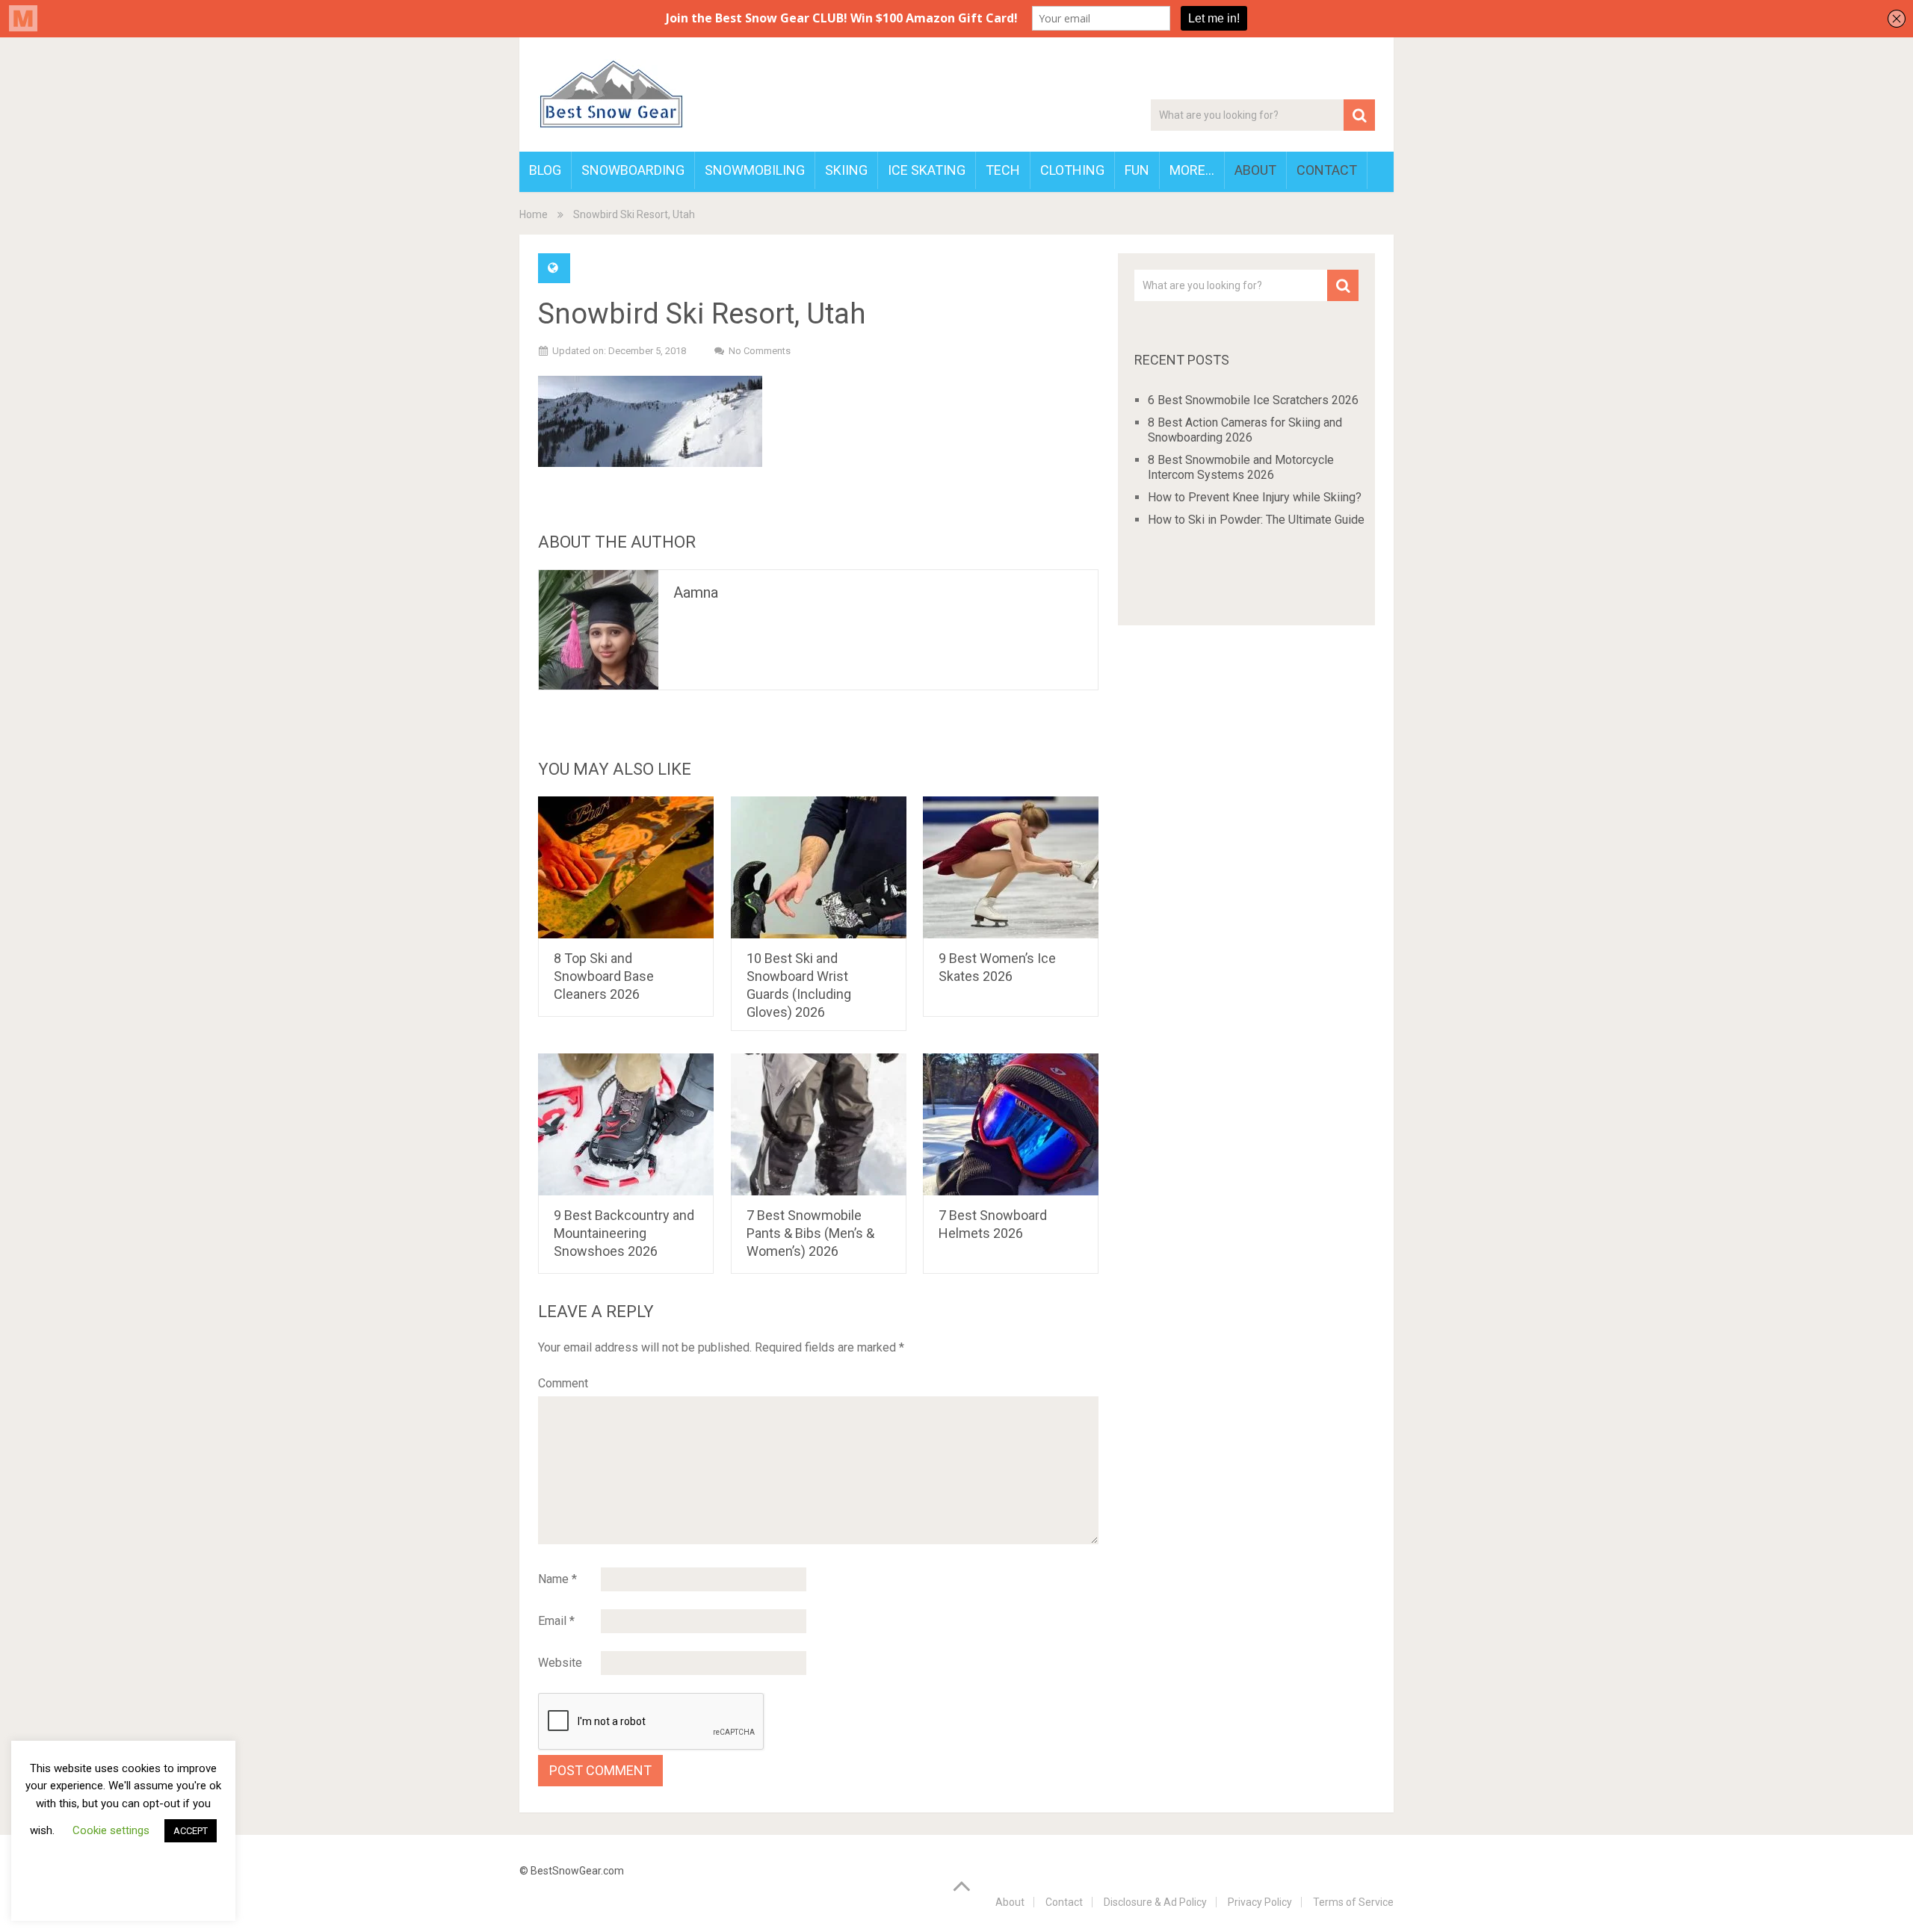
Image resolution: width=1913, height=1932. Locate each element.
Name (557, 1579)
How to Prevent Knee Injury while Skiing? (1255, 497)
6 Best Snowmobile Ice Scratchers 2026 (1253, 400)
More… (1192, 170)
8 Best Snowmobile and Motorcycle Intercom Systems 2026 (1241, 467)
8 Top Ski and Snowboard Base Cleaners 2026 (604, 976)
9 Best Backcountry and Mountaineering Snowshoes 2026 (624, 1233)
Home (534, 214)
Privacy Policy (1260, 1902)
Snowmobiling (755, 170)
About (1255, 170)
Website (560, 1663)
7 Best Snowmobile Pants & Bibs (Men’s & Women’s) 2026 (810, 1233)
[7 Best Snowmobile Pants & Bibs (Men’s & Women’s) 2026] (819, 1124)
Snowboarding (633, 170)
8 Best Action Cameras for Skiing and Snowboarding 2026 (1245, 430)
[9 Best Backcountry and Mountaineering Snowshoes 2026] (626, 1124)
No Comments (760, 351)
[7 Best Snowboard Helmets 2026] (1011, 1124)
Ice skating (927, 170)
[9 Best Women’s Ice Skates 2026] (1011, 867)
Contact (1327, 170)
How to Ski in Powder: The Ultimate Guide (1256, 520)
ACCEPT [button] (191, 1831)
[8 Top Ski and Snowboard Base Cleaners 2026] (626, 867)
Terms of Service (1353, 1902)
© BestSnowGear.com (572, 1871)
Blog (545, 170)
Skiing (846, 170)
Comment (563, 1383)
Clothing (1072, 170)
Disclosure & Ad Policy (1155, 1902)
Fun (1137, 170)
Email (556, 1621)
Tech (1003, 170)
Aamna (696, 592)
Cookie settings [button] (111, 1830)
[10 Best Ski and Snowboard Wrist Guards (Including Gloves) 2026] (819, 867)
